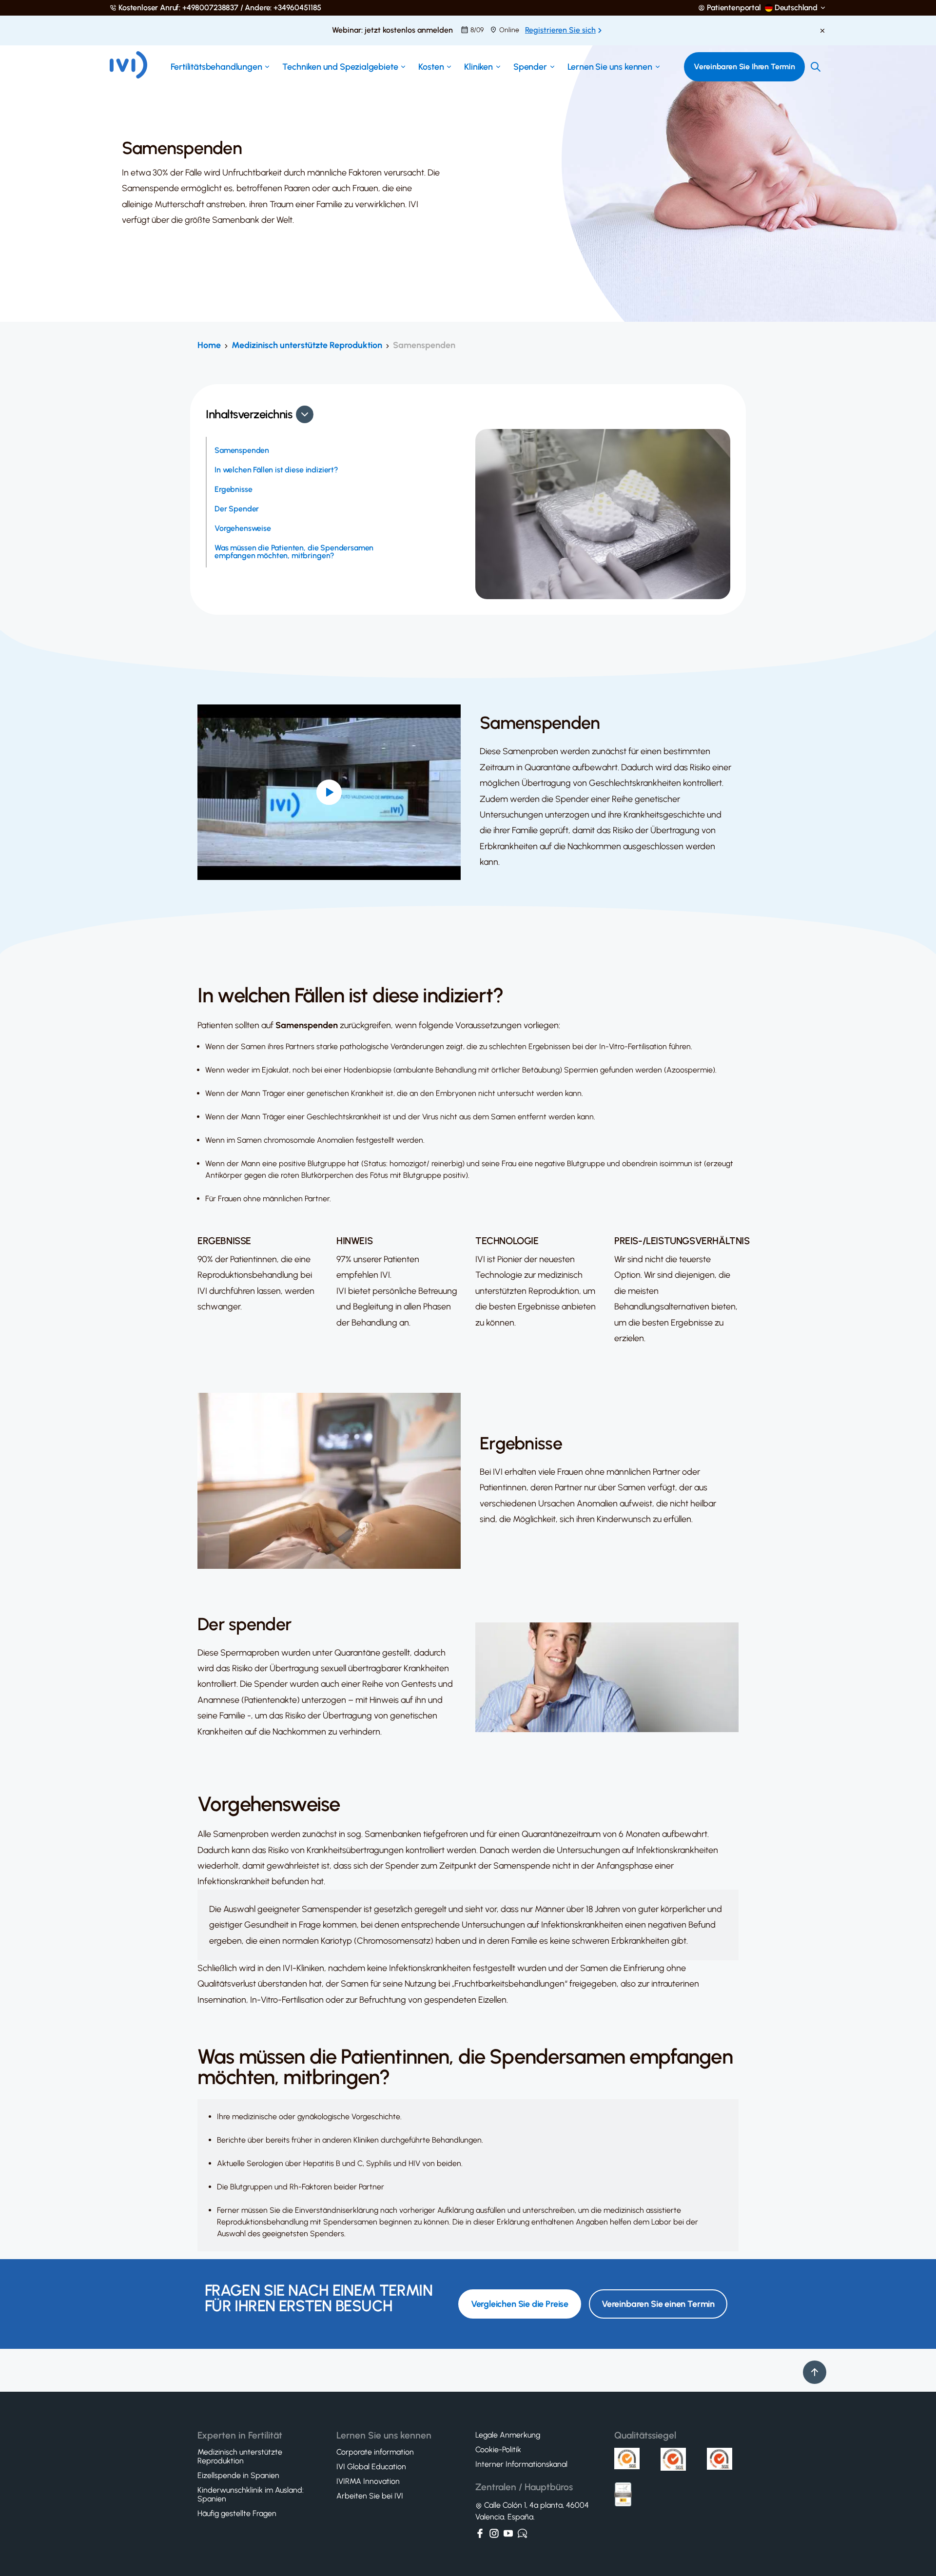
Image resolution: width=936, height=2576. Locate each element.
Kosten (431, 67)
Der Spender (237, 509)
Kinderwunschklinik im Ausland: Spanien (251, 2495)
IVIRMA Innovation (368, 2481)
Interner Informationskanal (521, 2464)
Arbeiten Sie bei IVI (370, 2496)
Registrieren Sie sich (560, 30)
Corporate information (375, 2452)
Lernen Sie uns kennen (610, 67)
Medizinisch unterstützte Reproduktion (307, 345)
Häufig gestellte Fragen (237, 2514)
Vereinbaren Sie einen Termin (658, 2304)
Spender (530, 67)
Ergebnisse (233, 489)
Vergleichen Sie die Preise (520, 2304)
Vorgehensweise (243, 528)
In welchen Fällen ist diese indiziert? (276, 470)
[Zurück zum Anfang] (815, 2372)
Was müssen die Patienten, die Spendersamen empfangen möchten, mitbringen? (294, 552)
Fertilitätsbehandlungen (216, 67)
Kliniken (478, 67)
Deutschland (796, 8)
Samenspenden (242, 450)
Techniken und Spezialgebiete (340, 67)
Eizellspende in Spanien (238, 2476)
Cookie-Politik (498, 2450)
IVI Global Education (371, 2467)
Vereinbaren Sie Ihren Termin (744, 67)
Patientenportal (734, 8)
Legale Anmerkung (508, 2435)
